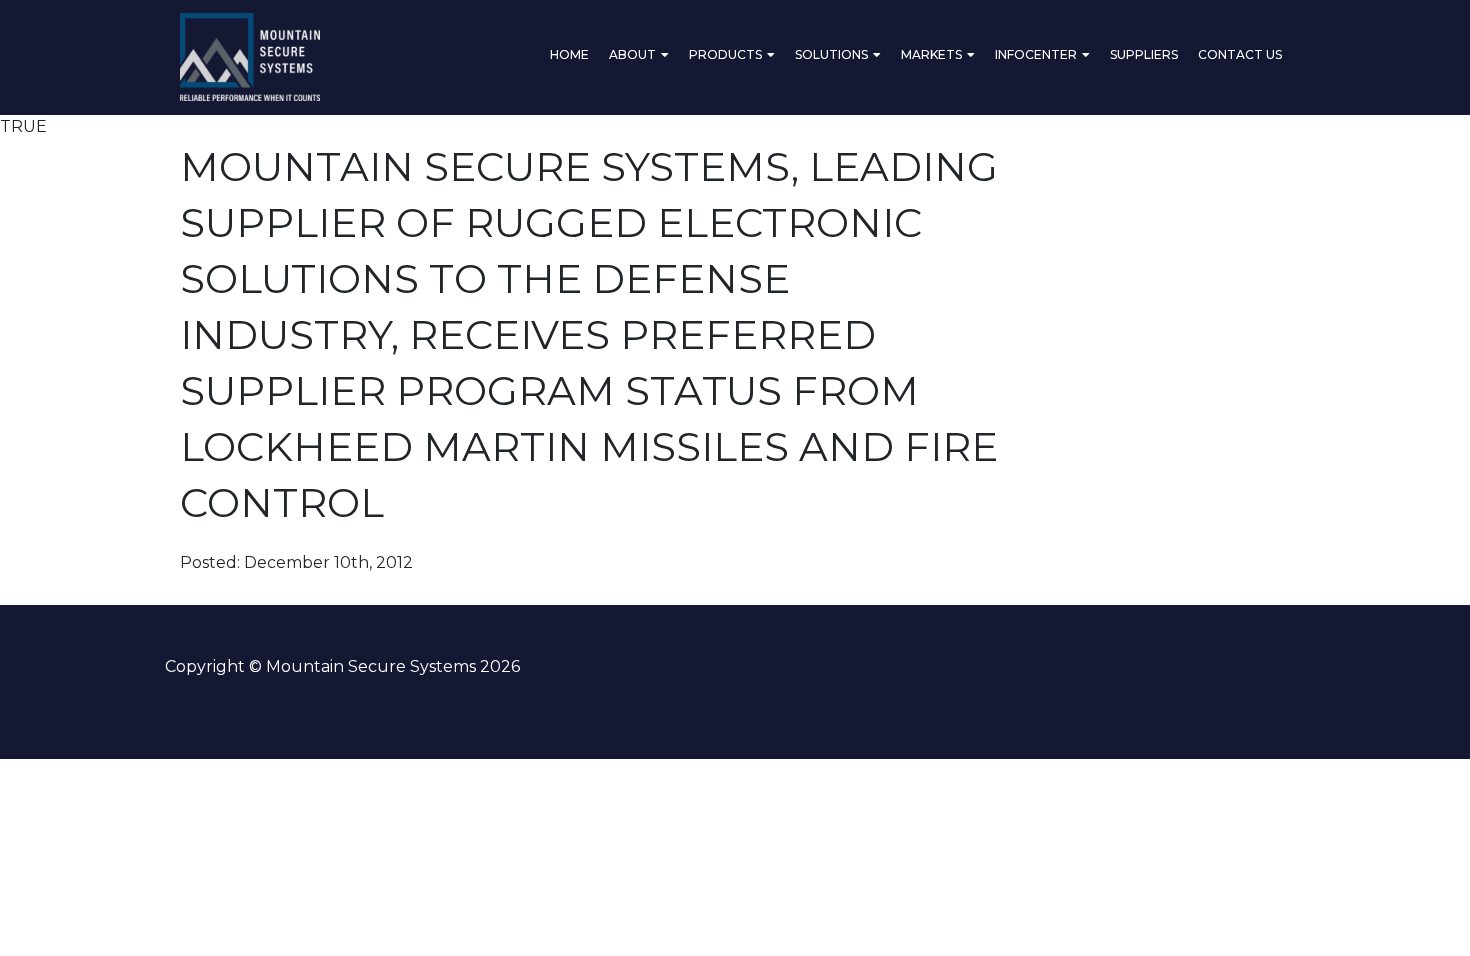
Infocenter (1036, 54)
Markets (931, 54)
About (632, 54)
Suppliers (1144, 54)
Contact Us (1240, 54)
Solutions (831, 54)
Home (569, 54)
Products (725, 54)
